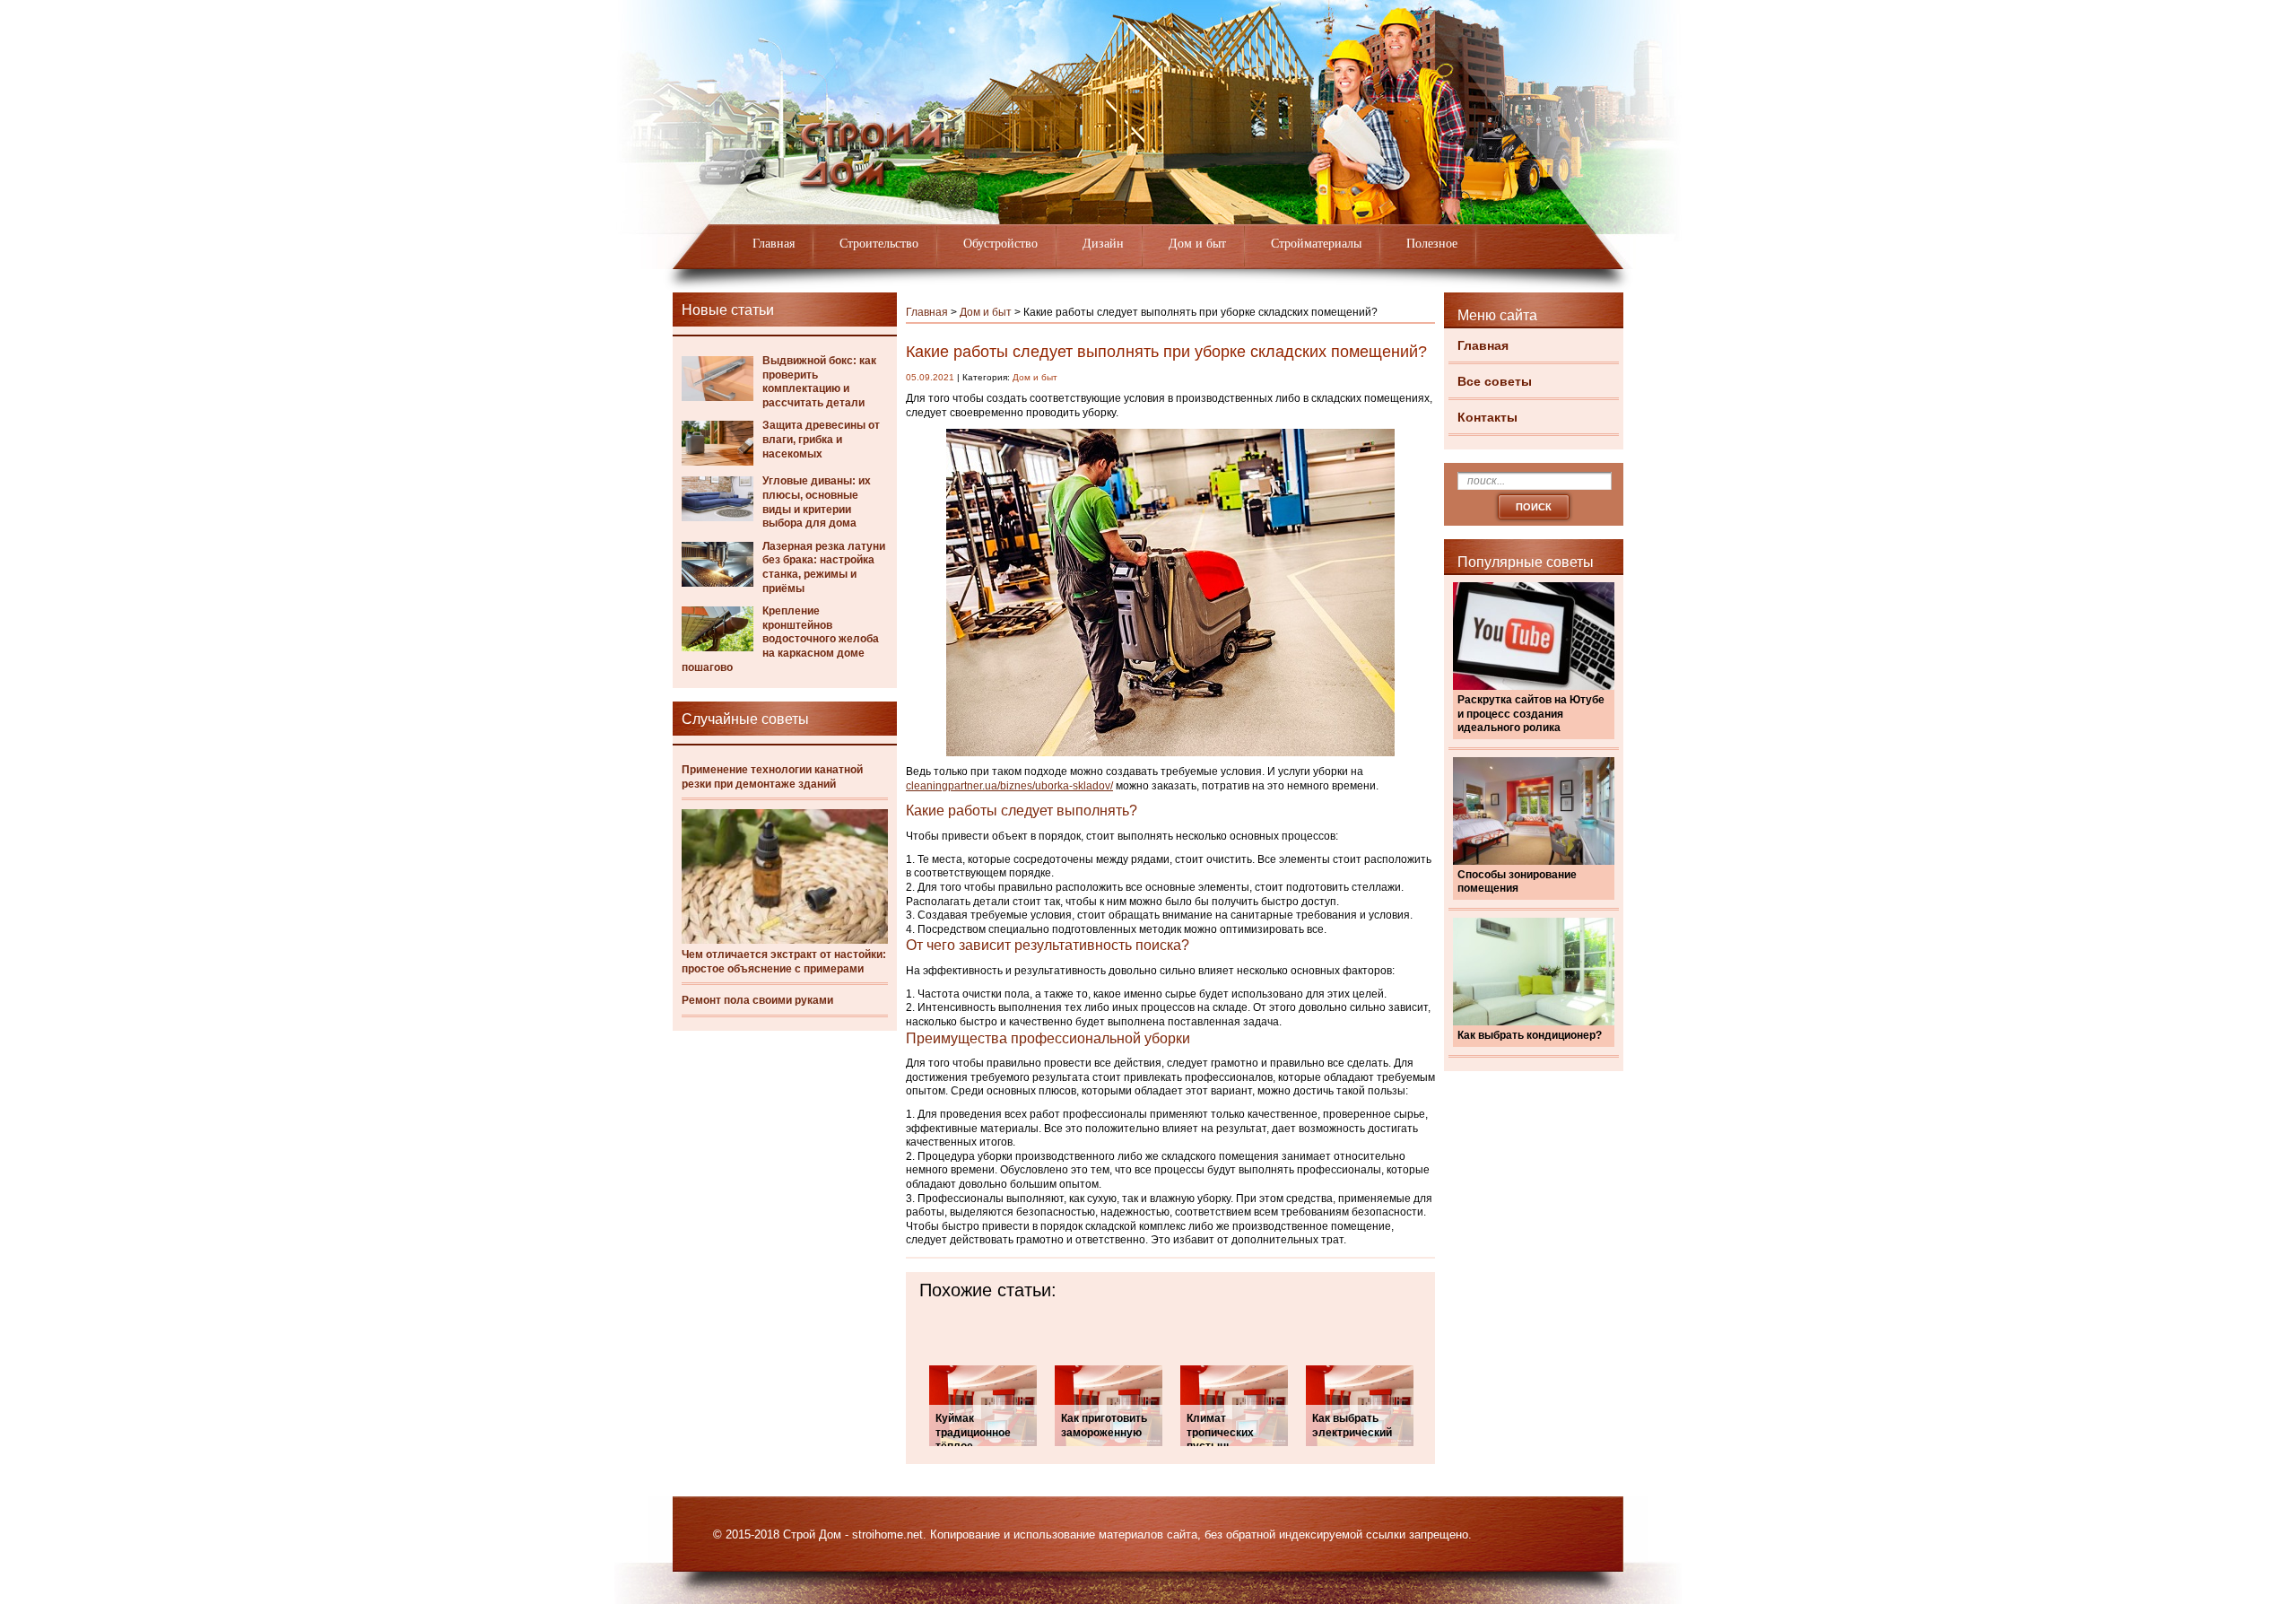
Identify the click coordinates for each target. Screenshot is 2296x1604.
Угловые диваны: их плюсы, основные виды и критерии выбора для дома (817, 502)
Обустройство (1000, 244)
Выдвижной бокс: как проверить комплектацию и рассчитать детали (819, 382)
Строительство (879, 244)
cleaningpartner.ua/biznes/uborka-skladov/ (1009, 786)
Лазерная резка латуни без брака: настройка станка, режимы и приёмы (824, 567)
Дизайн (1103, 244)
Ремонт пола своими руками (757, 1000)
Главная (774, 244)
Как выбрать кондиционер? (1530, 1035)
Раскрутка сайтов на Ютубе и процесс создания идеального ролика (1531, 714)
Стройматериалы (1316, 244)
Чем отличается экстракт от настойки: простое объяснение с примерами (784, 962)
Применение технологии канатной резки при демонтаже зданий (772, 777)
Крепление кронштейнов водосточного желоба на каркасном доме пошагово (780, 639)
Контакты (1487, 417)
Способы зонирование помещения (1517, 882)
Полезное (1432, 244)
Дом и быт (1197, 244)
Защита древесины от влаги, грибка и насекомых (821, 439)
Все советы (1495, 381)
